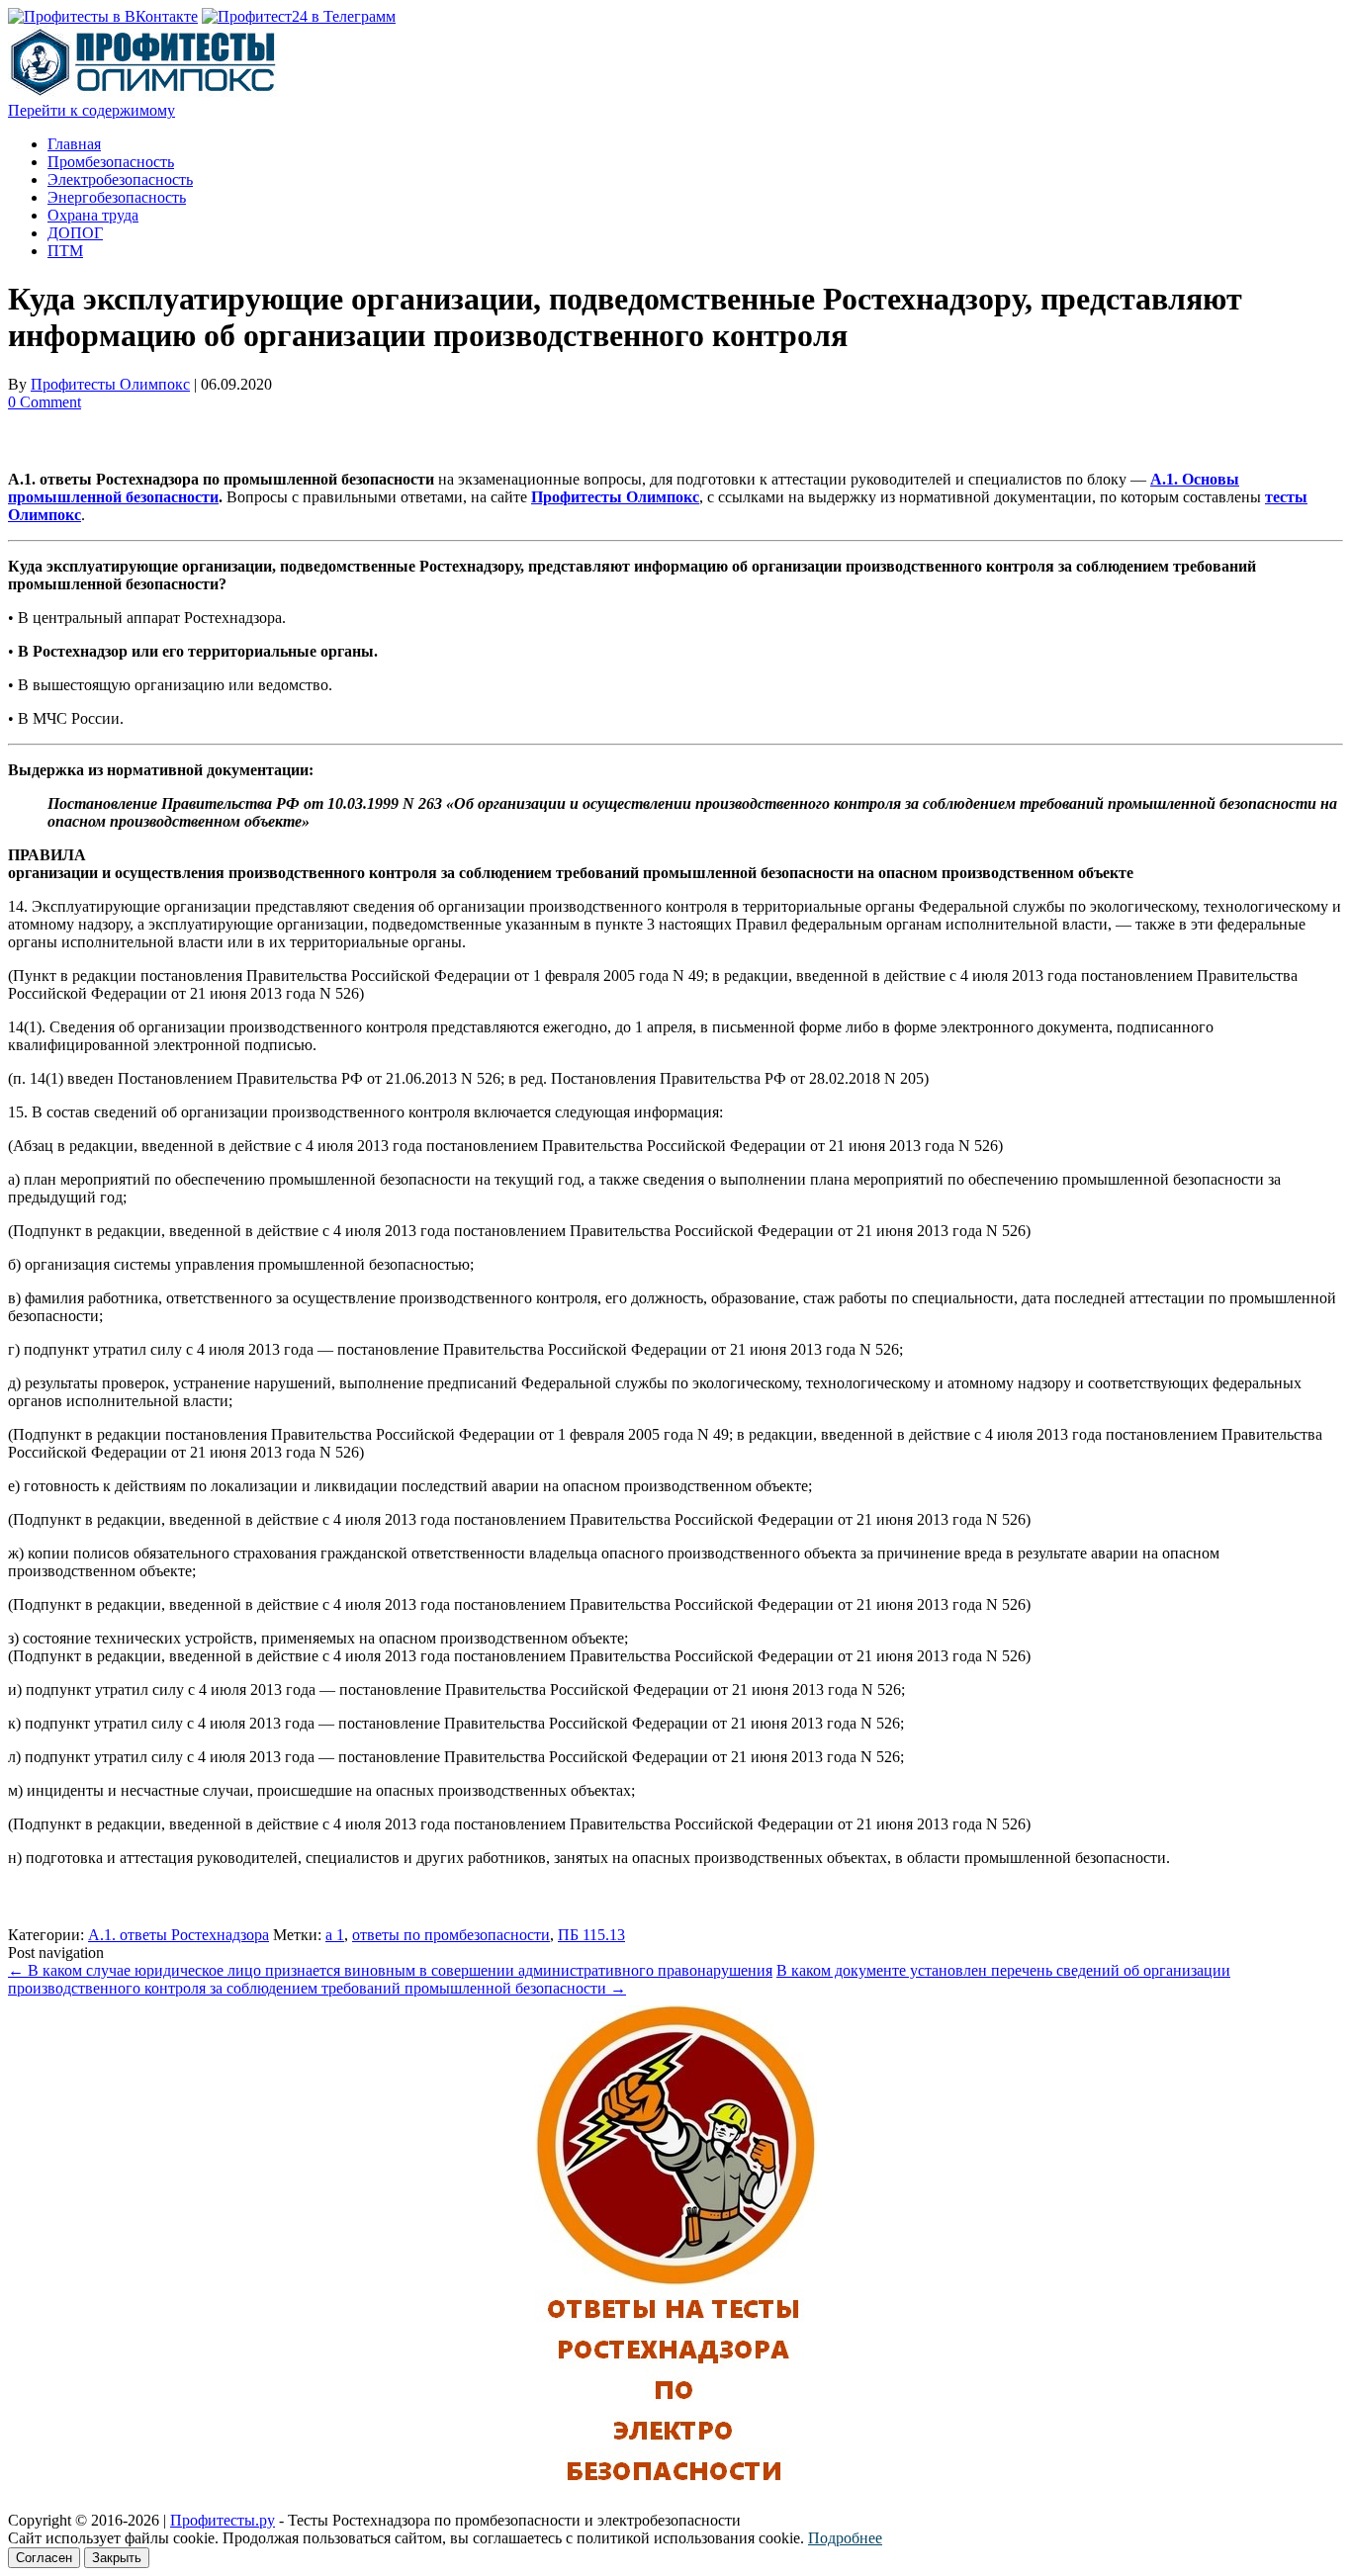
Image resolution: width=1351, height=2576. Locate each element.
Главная (74, 144)
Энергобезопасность (117, 197)
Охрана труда (93, 215)
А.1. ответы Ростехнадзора (179, 1935)
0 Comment (45, 402)
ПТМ (65, 251)
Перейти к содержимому (91, 110)
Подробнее (845, 2538)
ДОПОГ (75, 233)
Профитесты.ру (223, 2520)
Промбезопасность (111, 162)
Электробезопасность (120, 179)
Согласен (44, 2558)
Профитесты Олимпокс (110, 384)
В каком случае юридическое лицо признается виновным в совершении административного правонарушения (390, 1970)
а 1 (335, 1935)
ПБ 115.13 (591, 1935)
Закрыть (117, 2558)
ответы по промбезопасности (451, 1935)
